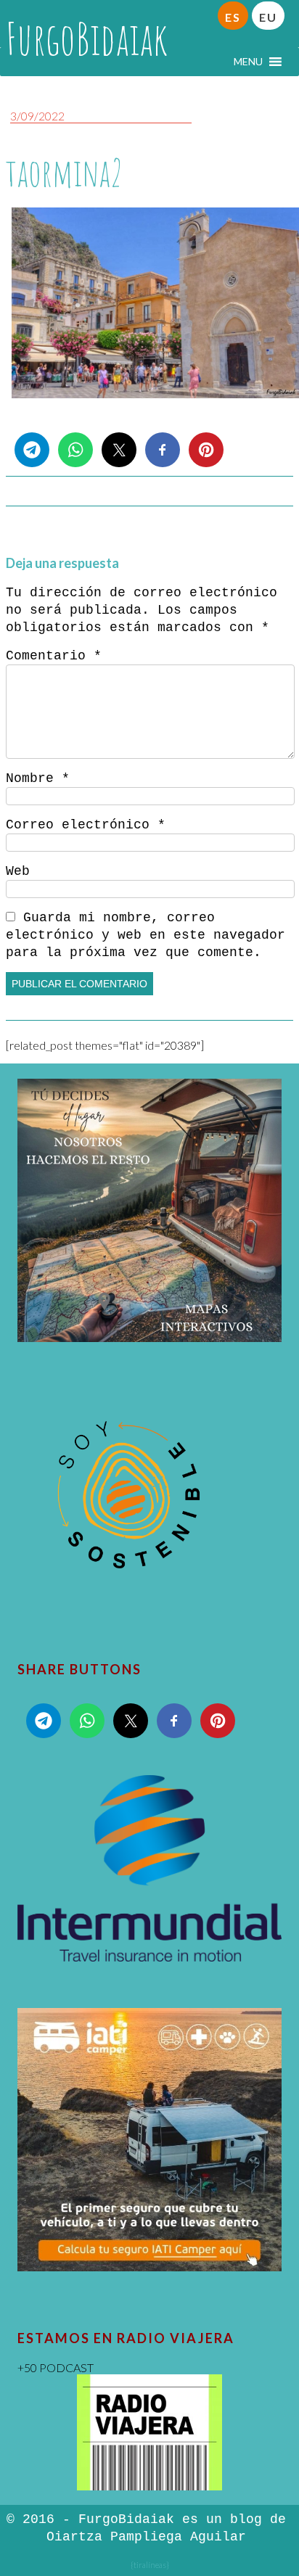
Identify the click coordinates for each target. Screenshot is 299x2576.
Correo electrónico (86, 825)
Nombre (38, 778)
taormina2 (65, 172)
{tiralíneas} (150, 2565)
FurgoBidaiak (87, 38)
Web (18, 871)
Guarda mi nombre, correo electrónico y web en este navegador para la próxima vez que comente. (146, 935)
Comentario (54, 656)
